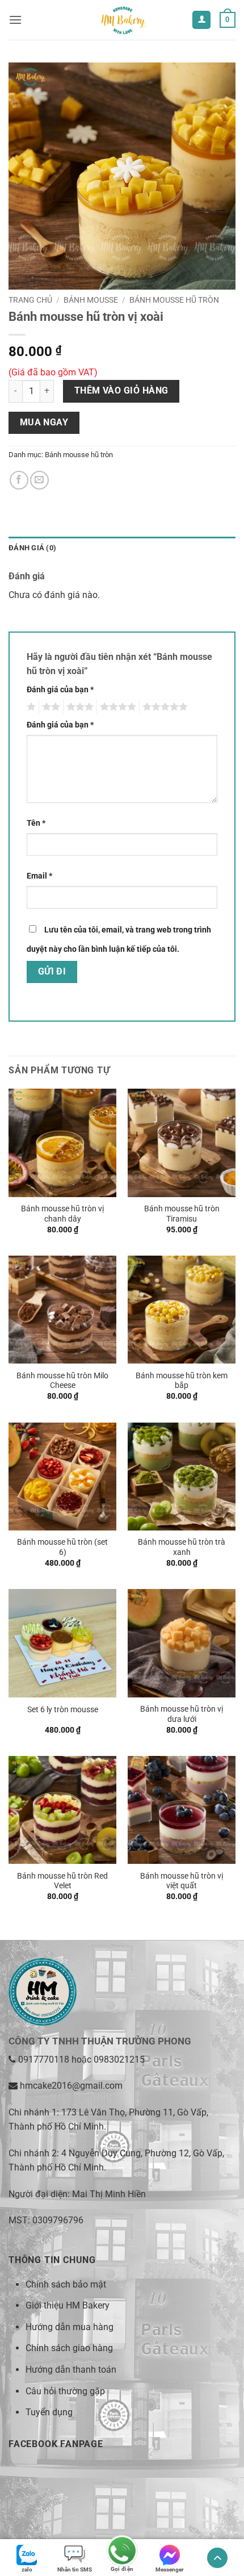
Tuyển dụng (49, 2412)
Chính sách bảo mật (66, 2284)
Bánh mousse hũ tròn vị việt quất (182, 1881)
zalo (27, 2569)
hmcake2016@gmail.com (71, 2086)
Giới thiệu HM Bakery (68, 2305)
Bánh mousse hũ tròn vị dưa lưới (182, 1714)
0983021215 (119, 2059)
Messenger (170, 2569)
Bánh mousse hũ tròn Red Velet (62, 1881)
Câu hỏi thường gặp (65, 2391)
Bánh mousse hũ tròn (174, 300)
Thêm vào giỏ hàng (121, 391)
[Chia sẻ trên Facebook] (19, 480)
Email (39, 876)
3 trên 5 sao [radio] (78, 707)
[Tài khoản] (201, 20)
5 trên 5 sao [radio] (163, 707)
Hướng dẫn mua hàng (70, 2327)
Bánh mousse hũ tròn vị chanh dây (62, 1214)
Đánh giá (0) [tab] (32, 548)
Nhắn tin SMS (75, 2569)
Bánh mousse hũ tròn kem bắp (182, 1381)
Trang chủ (30, 300)
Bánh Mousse (91, 300)
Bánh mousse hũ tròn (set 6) (62, 1547)
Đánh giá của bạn (60, 690)
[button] (15, 20)
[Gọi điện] (122, 2552)
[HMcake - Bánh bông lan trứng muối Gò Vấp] (122, 20)
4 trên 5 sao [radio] (116, 707)
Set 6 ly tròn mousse (63, 1709)
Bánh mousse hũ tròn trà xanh (182, 1547)
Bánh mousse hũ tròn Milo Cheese (62, 1381)
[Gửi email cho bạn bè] (39, 480)
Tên (36, 823)
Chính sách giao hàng (69, 2348)
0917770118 (44, 2059)
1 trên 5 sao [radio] (30, 707)
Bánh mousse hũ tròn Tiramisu (182, 1214)
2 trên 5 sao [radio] (49, 707)
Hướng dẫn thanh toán (71, 2370)
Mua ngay (44, 423)
